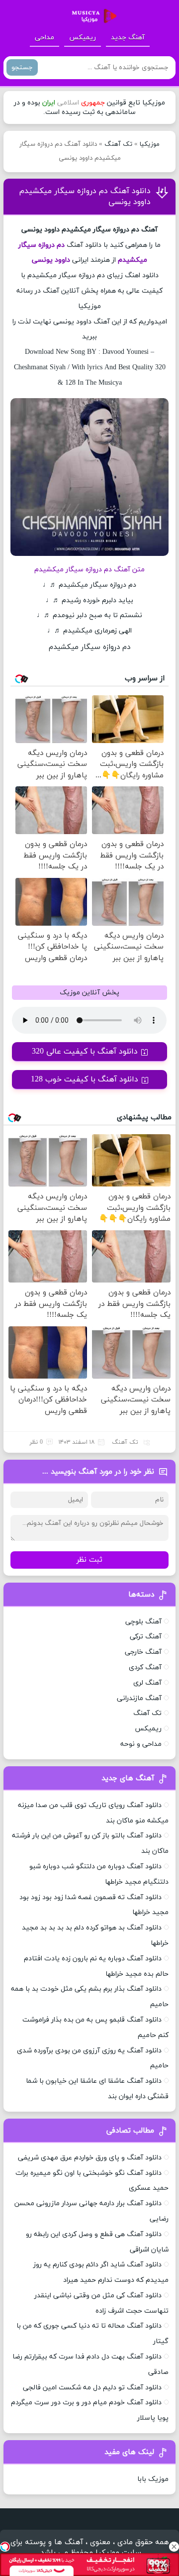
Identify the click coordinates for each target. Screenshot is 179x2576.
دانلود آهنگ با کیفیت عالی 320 (85, 1052)
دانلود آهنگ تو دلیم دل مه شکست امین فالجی (92, 2388)
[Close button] (174, 2547)
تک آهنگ (118, 144)
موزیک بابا (153, 2479)
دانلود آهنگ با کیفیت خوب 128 (85, 1079)
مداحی (45, 38)
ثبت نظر (89, 1560)
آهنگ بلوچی (143, 1622)
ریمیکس (83, 38)
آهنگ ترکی (146, 1637)
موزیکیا (150, 144)
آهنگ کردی (145, 1667)
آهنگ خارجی (143, 1652)
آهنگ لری (147, 1683)
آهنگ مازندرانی (139, 1698)
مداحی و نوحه (141, 1744)
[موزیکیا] (91, 16)
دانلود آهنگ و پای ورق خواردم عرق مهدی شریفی (90, 2158)
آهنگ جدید (128, 38)
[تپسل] (5, 2547)
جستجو (22, 67)
